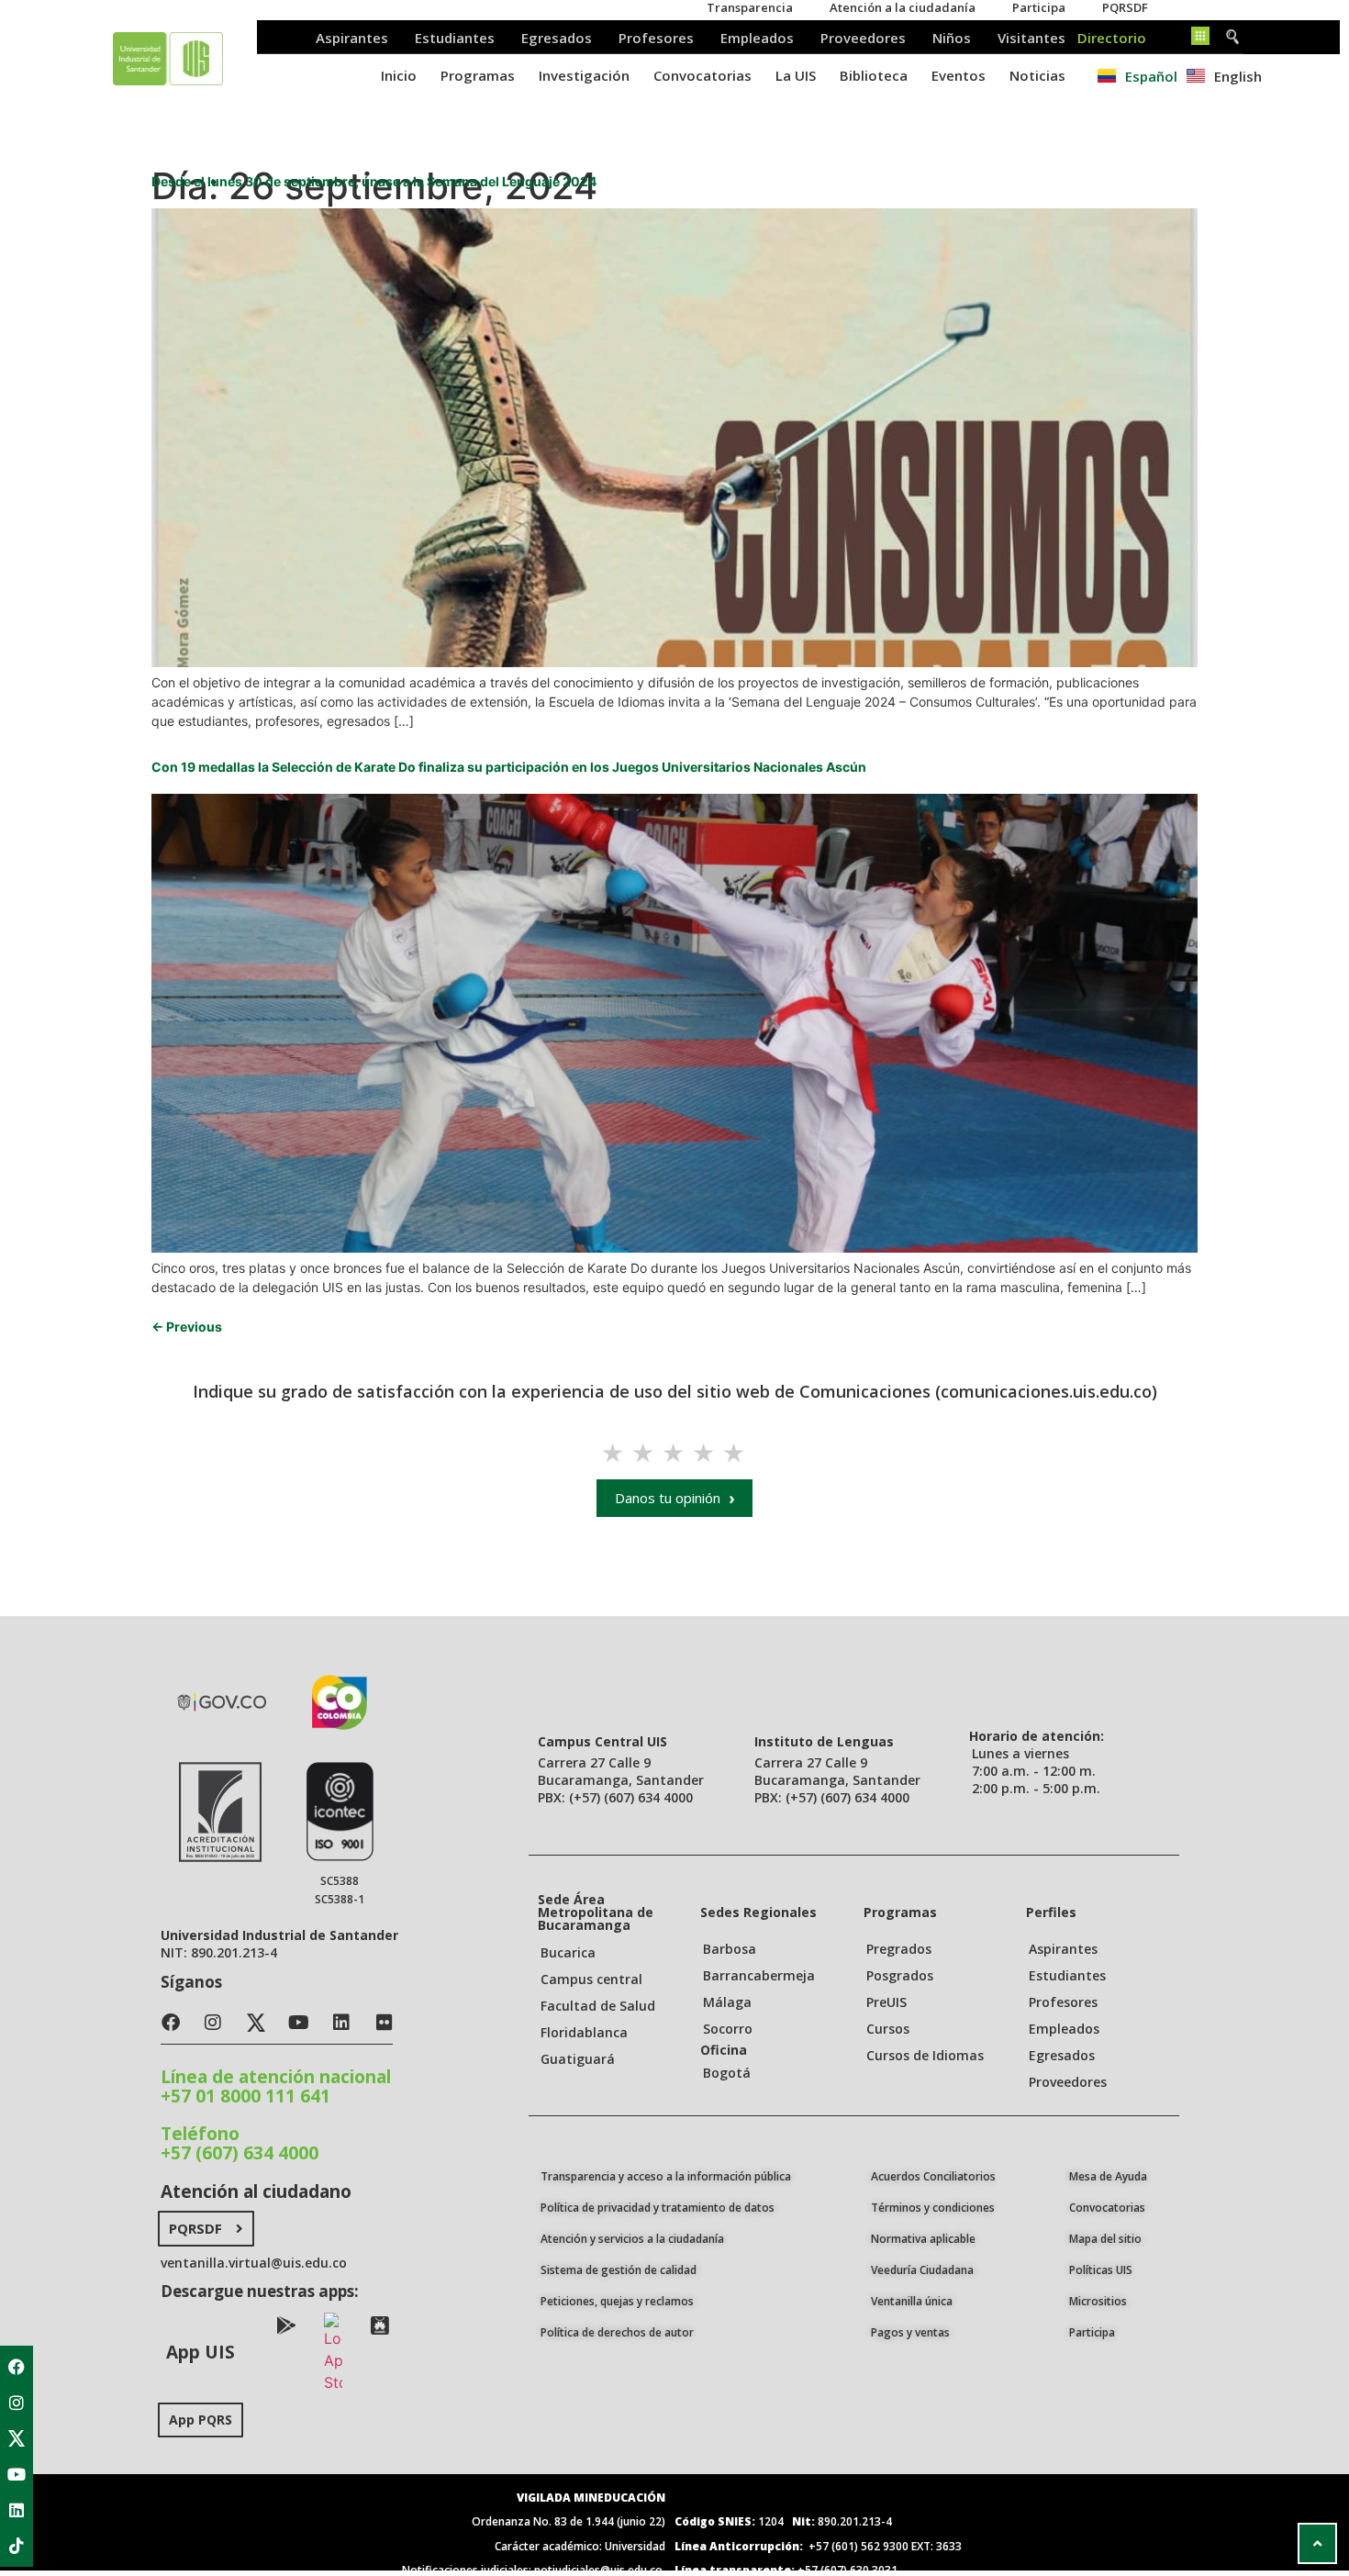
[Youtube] (17, 2474)
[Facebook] (17, 2367)
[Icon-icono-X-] (17, 2438)
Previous (187, 1327)
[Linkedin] (17, 2510)
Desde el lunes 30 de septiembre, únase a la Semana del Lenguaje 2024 (374, 181)
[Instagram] (17, 2403)
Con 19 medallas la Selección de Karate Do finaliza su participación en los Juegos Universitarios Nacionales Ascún (509, 767)
